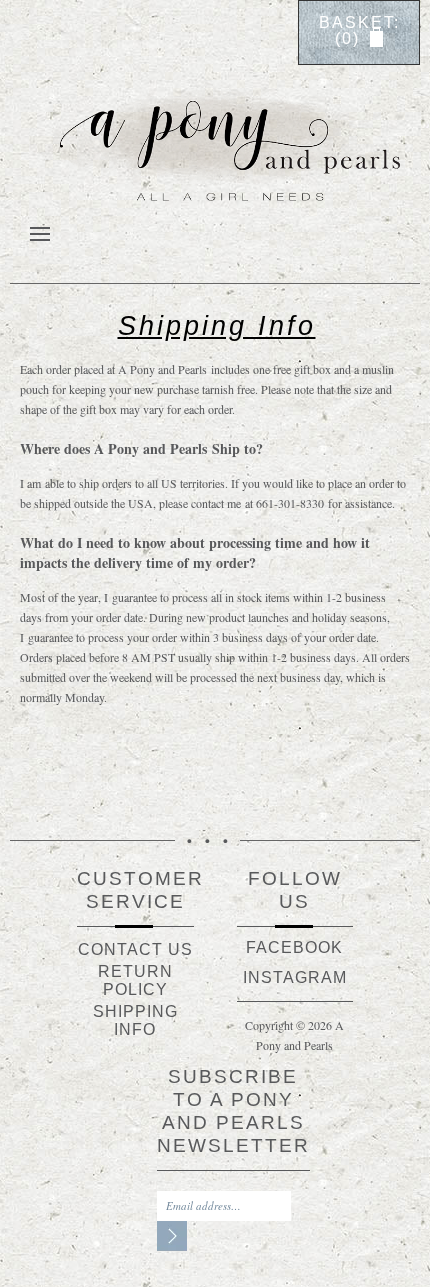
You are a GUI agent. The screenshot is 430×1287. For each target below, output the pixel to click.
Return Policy (135, 980)
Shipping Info (135, 1020)
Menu (40, 230)
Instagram (295, 977)
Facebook (294, 947)
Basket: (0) (359, 31)
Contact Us (135, 949)
